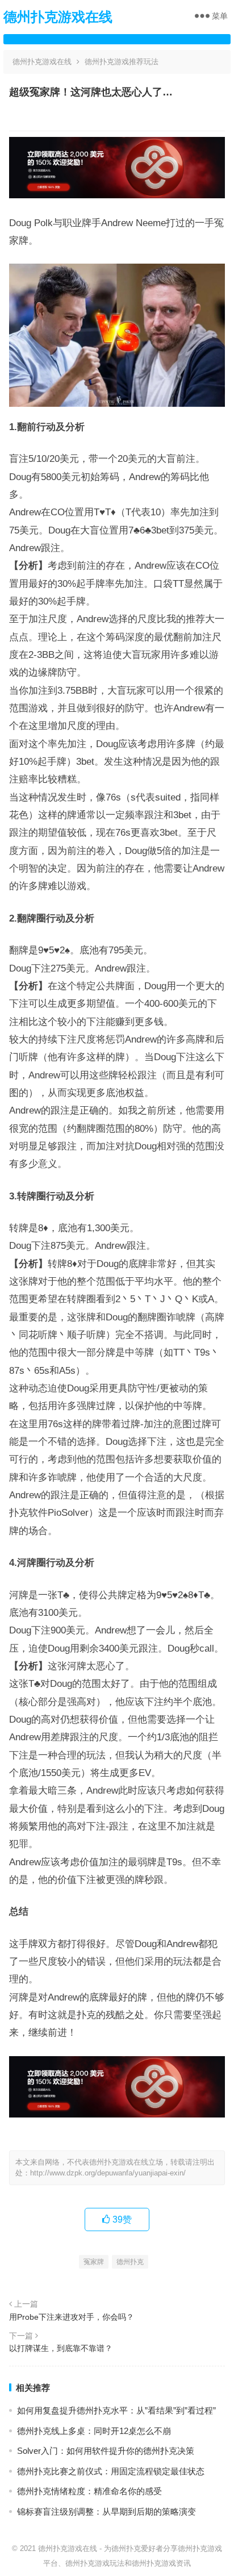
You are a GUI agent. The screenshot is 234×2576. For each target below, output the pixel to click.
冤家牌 (94, 2262)
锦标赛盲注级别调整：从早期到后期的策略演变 (106, 2512)
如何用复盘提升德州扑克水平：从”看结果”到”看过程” (116, 2410)
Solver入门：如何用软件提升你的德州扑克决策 (106, 2451)
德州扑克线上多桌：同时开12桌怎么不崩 (94, 2431)
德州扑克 (130, 2262)
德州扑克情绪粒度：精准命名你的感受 (89, 2491)
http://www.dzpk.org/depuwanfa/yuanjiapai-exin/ (108, 2173)
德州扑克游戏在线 (58, 17)
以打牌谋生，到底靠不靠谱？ (61, 2348)
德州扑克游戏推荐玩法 (122, 62)
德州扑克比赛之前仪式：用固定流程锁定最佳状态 (111, 2471)
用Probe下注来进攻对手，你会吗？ (72, 2317)
